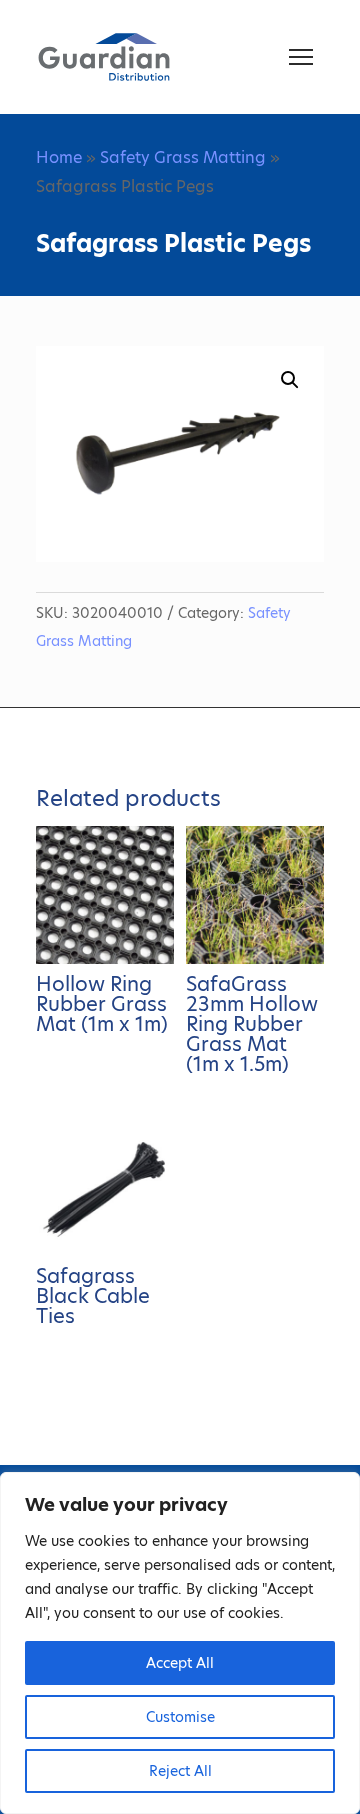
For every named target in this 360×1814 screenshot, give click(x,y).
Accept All (180, 1663)
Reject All (180, 1771)
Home (59, 157)
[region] (180, 1643)
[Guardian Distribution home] (104, 57)
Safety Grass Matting (183, 157)
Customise (180, 1717)
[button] (290, 380)
